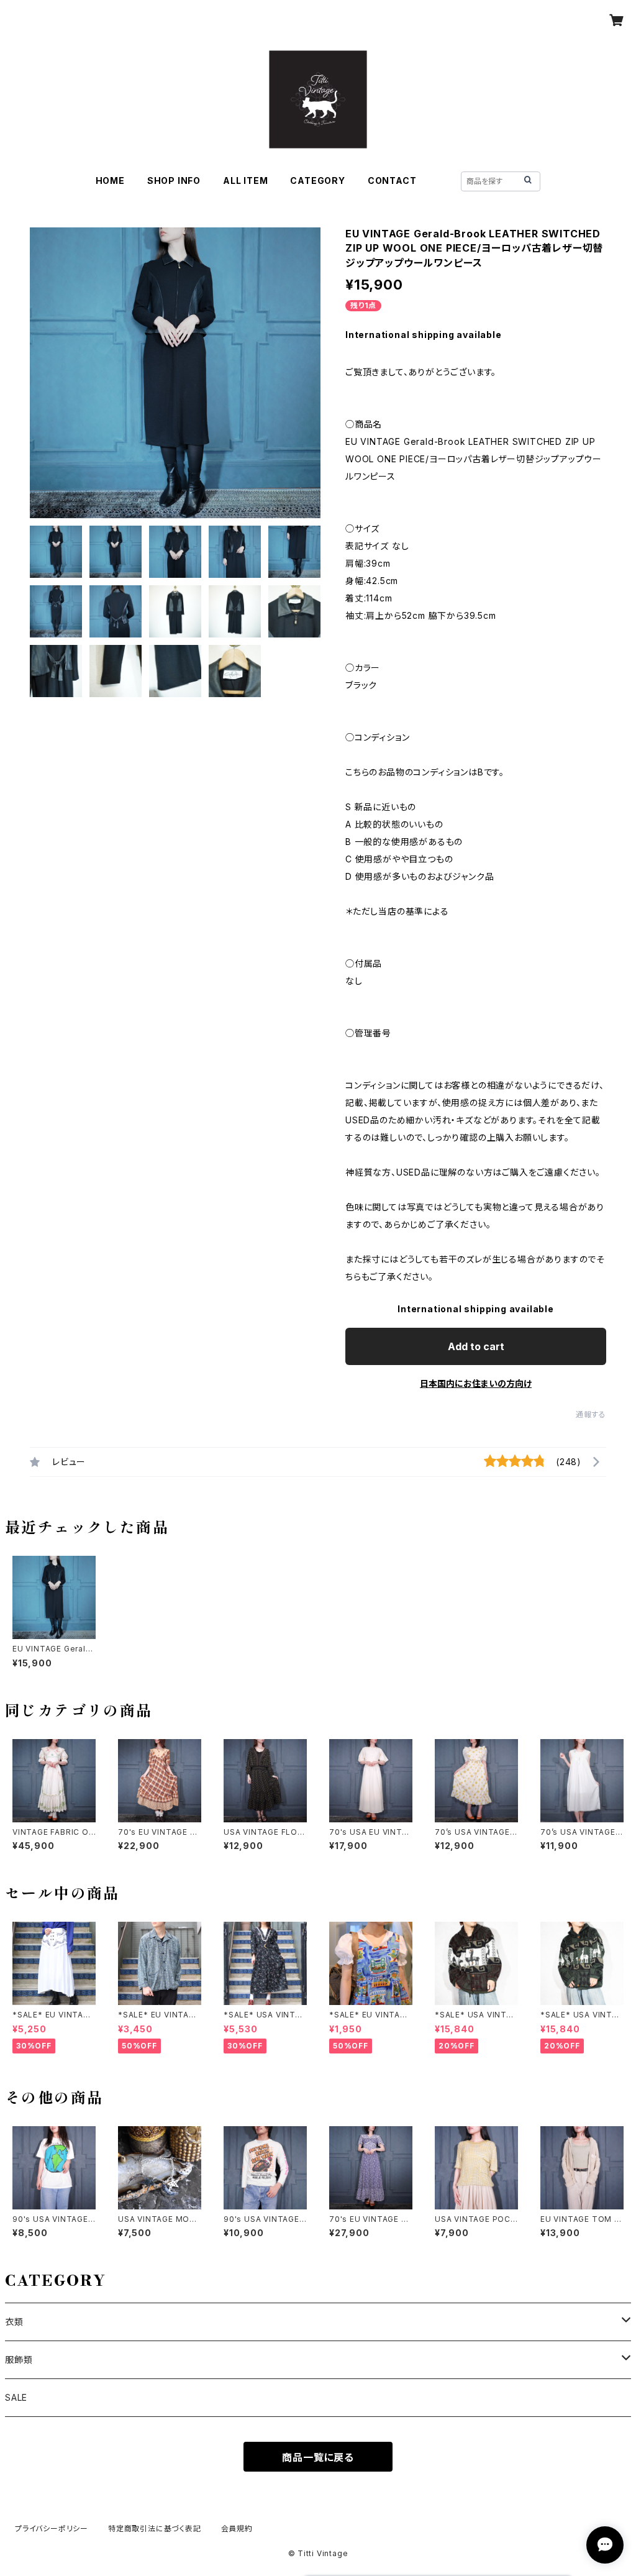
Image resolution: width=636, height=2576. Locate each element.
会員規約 (237, 2528)
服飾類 (19, 2359)
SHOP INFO (174, 180)
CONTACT (392, 180)
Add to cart (476, 1346)
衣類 (14, 2322)
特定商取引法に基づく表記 (155, 2528)
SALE (16, 2397)
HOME (110, 180)
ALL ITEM (245, 180)
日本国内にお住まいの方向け (476, 1383)
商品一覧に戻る (318, 2457)
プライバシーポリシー (52, 2528)
